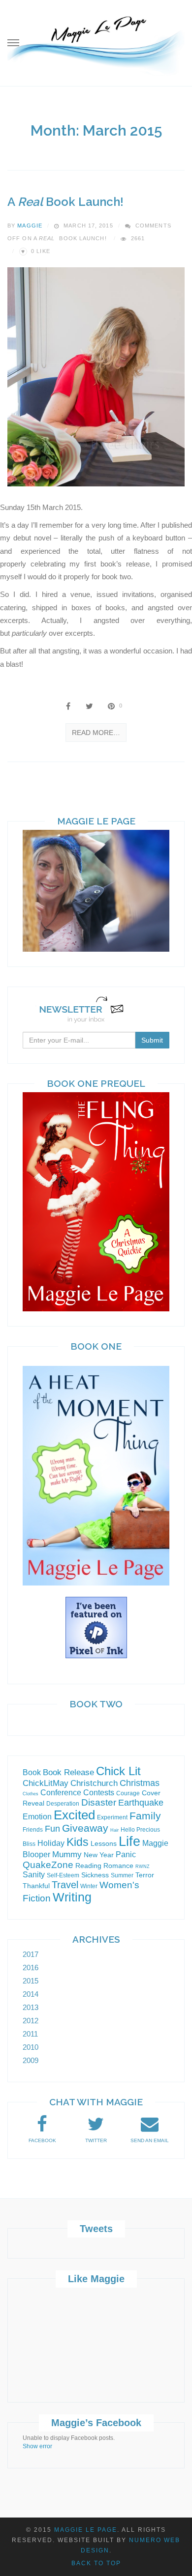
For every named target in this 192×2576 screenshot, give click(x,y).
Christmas (140, 1783)
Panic (126, 1854)
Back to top (96, 2563)
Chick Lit (118, 1771)
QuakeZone (48, 1865)
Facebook (42, 2140)
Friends (33, 1830)
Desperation (63, 1804)
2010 (31, 2047)
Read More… (96, 733)
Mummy (67, 1854)
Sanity (34, 1875)
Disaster (99, 1802)
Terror (145, 1875)
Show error (37, 2446)
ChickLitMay (46, 1783)
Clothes (31, 1794)
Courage (128, 1793)
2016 (31, 1967)
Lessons (104, 1843)
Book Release (68, 1772)
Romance (118, 1866)
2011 (30, 2034)
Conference (61, 1793)
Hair (114, 1830)
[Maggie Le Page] (96, 44)
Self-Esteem (63, 1875)
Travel (65, 1885)
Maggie (30, 226)
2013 (31, 2007)
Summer (122, 1875)
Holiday (51, 1843)
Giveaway (85, 1828)
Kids (78, 1842)
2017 (31, 1954)
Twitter (96, 2140)
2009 (31, 2060)
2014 (31, 1994)
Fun (52, 1829)
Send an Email (150, 2140)
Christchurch (94, 1783)
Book (32, 1772)
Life (129, 1841)
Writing (72, 1897)
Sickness (95, 1875)
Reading (88, 1866)
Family (145, 1816)
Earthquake (141, 1803)
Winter (89, 1886)
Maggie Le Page (86, 2530)
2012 (31, 2021)
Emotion (37, 1817)
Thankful (36, 1886)
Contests (99, 1793)
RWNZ (143, 1867)
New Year (99, 1855)
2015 (31, 1981)
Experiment (112, 1817)
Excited (74, 1815)
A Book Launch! (65, 202)
